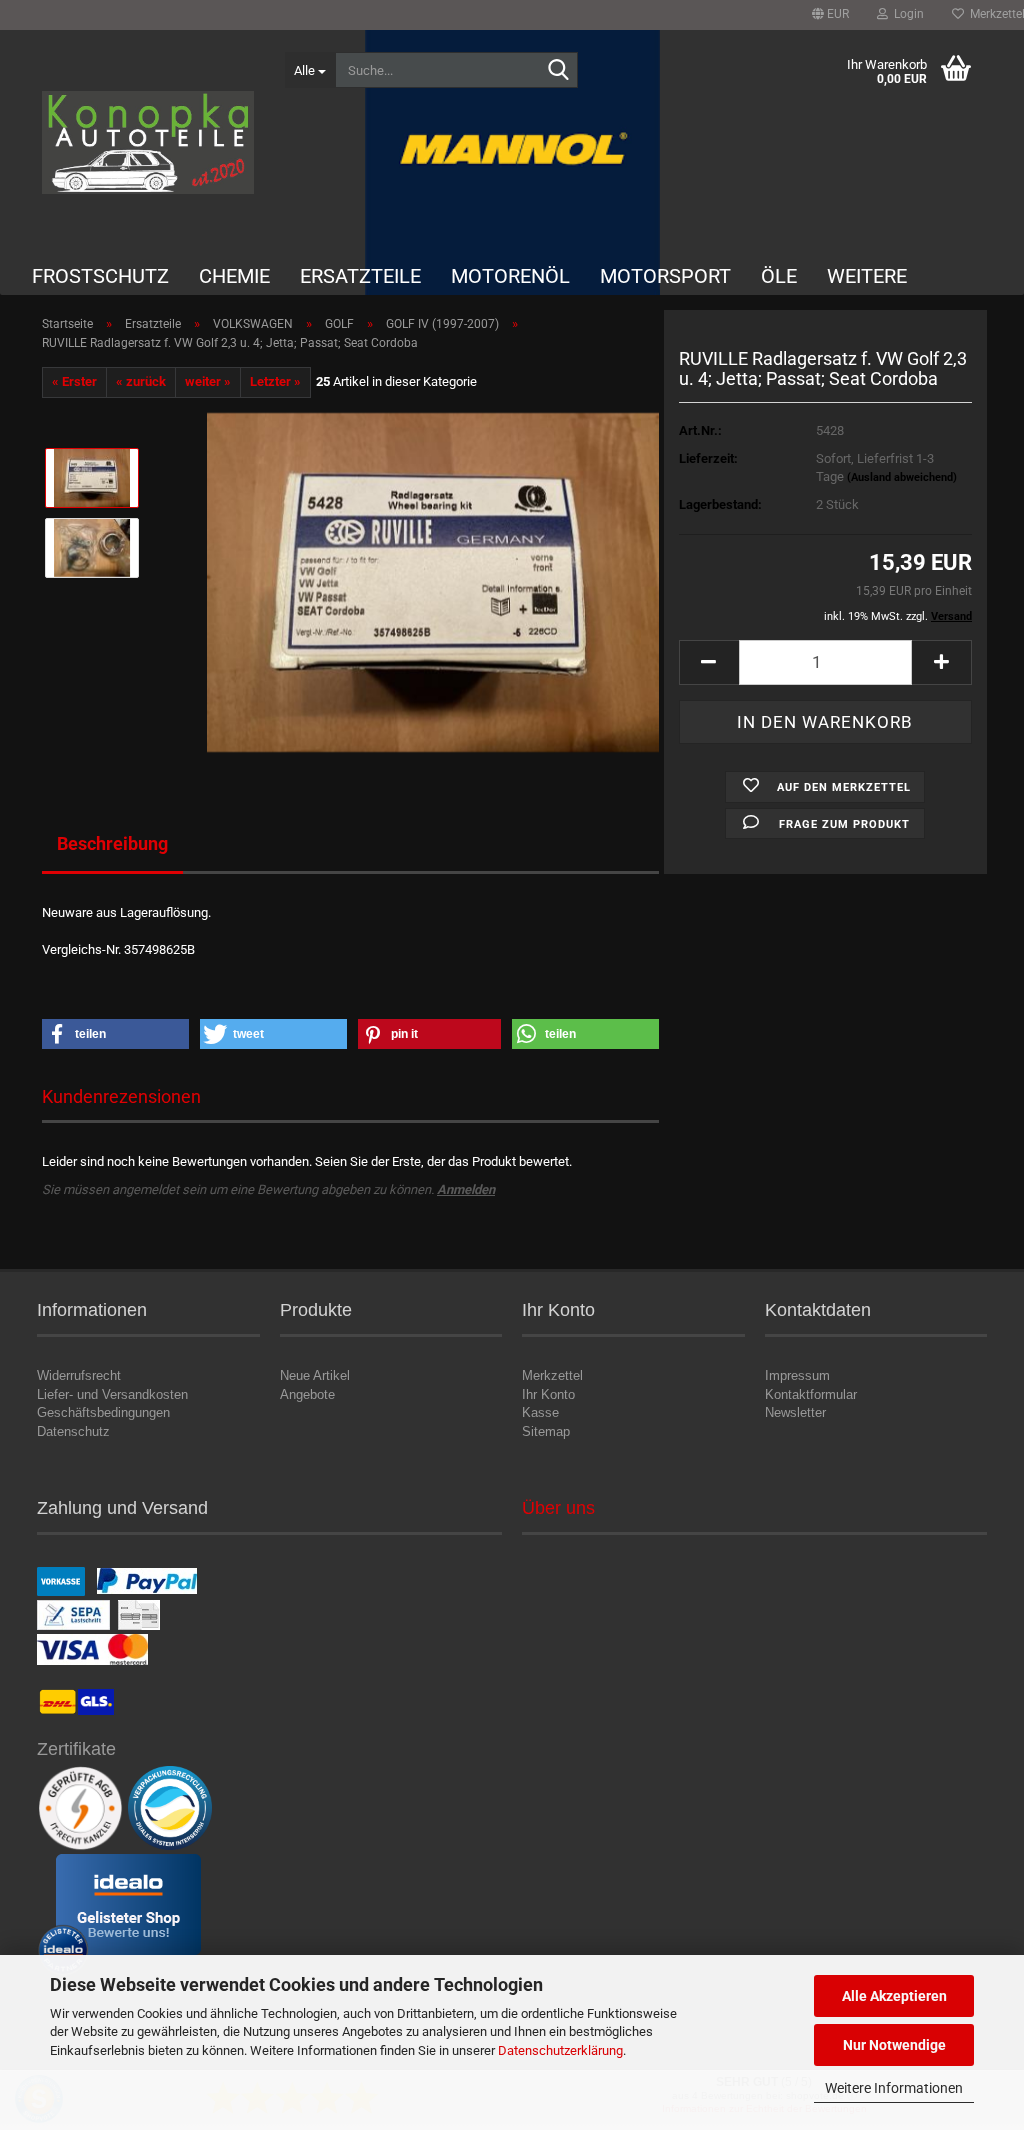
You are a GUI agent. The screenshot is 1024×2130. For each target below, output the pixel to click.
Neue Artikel (315, 1375)
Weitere (867, 276)
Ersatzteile (360, 276)
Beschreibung (112, 843)
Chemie (234, 276)
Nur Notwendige (894, 2045)
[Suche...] (559, 71)
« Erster (74, 381)
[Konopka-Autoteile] (148, 142)
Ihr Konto (548, 1394)
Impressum (797, 1375)
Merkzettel (552, 1375)
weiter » (208, 381)
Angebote (307, 1394)
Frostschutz (100, 276)
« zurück (141, 381)
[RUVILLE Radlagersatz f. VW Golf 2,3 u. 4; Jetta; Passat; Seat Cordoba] (433, 581)
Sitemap (546, 1431)
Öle (779, 276)
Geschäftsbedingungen (103, 1412)
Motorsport (665, 276)
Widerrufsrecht (79, 1375)
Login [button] (906, 14)
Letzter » (275, 381)
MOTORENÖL (510, 276)
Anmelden (466, 1189)
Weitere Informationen (894, 2088)
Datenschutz (73, 1431)
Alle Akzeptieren (894, 1996)
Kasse (540, 1412)
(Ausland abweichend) (902, 477)
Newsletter (795, 1412)
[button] (830, 15)
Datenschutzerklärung (560, 2050)
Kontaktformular (811, 1394)
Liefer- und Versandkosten (112, 1394)
